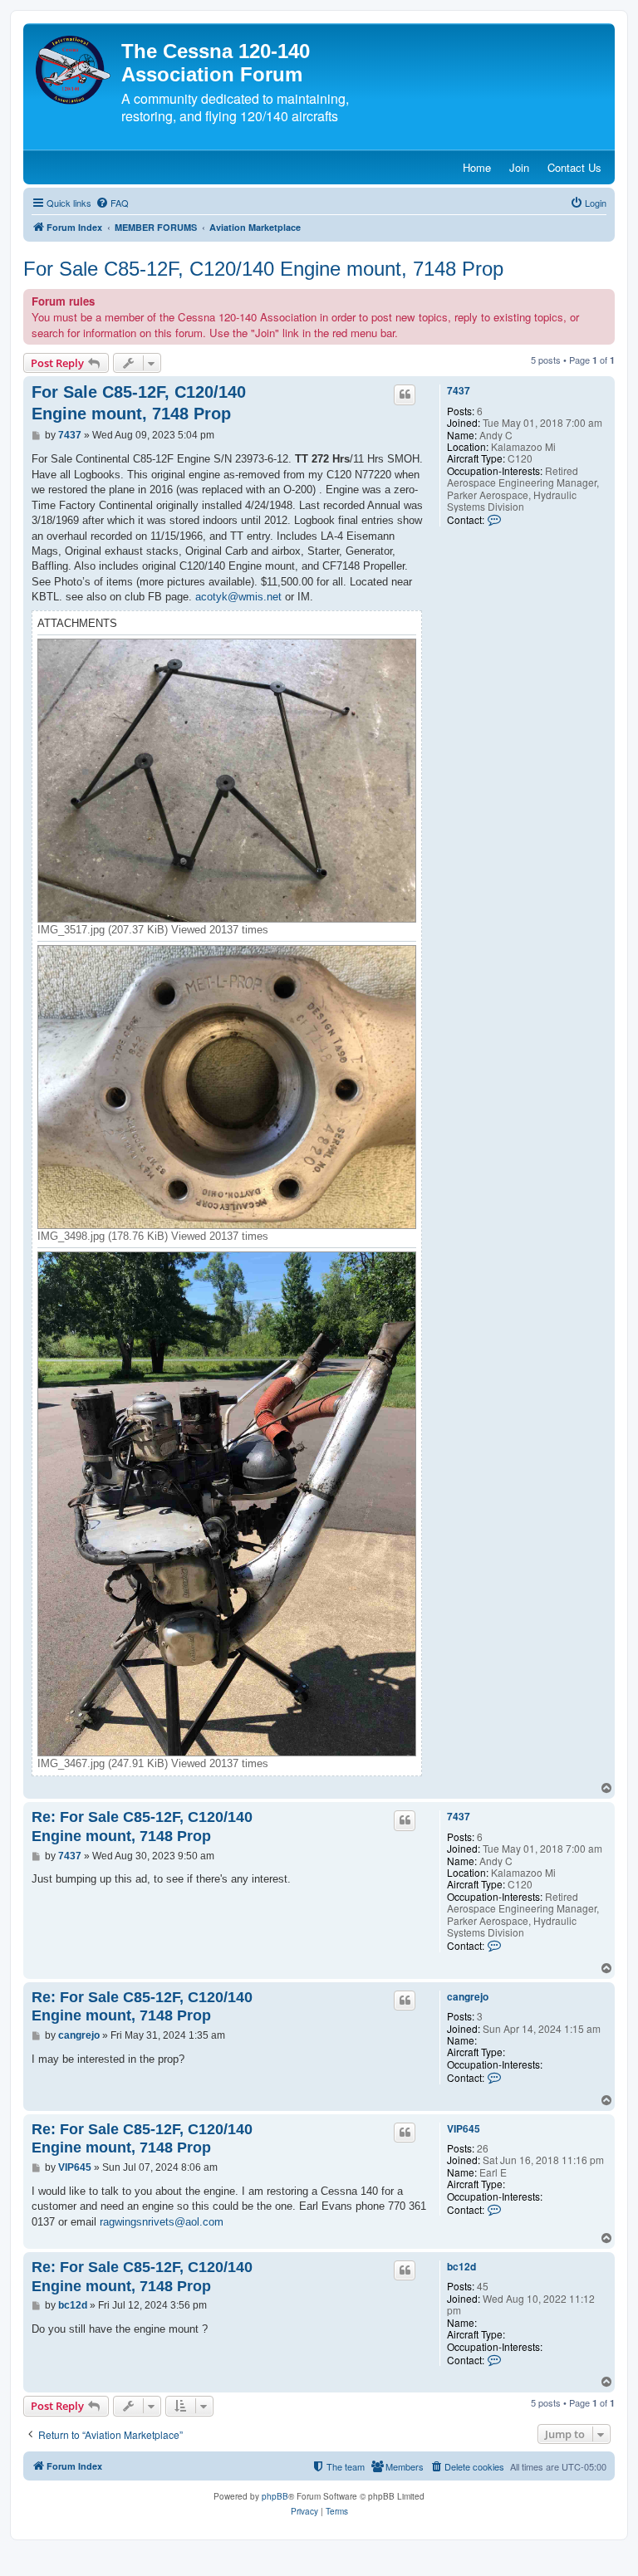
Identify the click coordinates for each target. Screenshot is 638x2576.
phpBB (275, 2496)
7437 (459, 390)
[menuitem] (112, 203)
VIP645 (464, 2128)
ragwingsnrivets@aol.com (162, 2222)
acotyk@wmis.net (238, 597)
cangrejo (468, 1996)
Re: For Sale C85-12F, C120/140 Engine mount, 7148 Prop (142, 1827)
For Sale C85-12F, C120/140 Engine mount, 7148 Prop (263, 269)
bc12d (461, 2266)
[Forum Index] (74, 70)
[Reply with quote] (405, 394)
